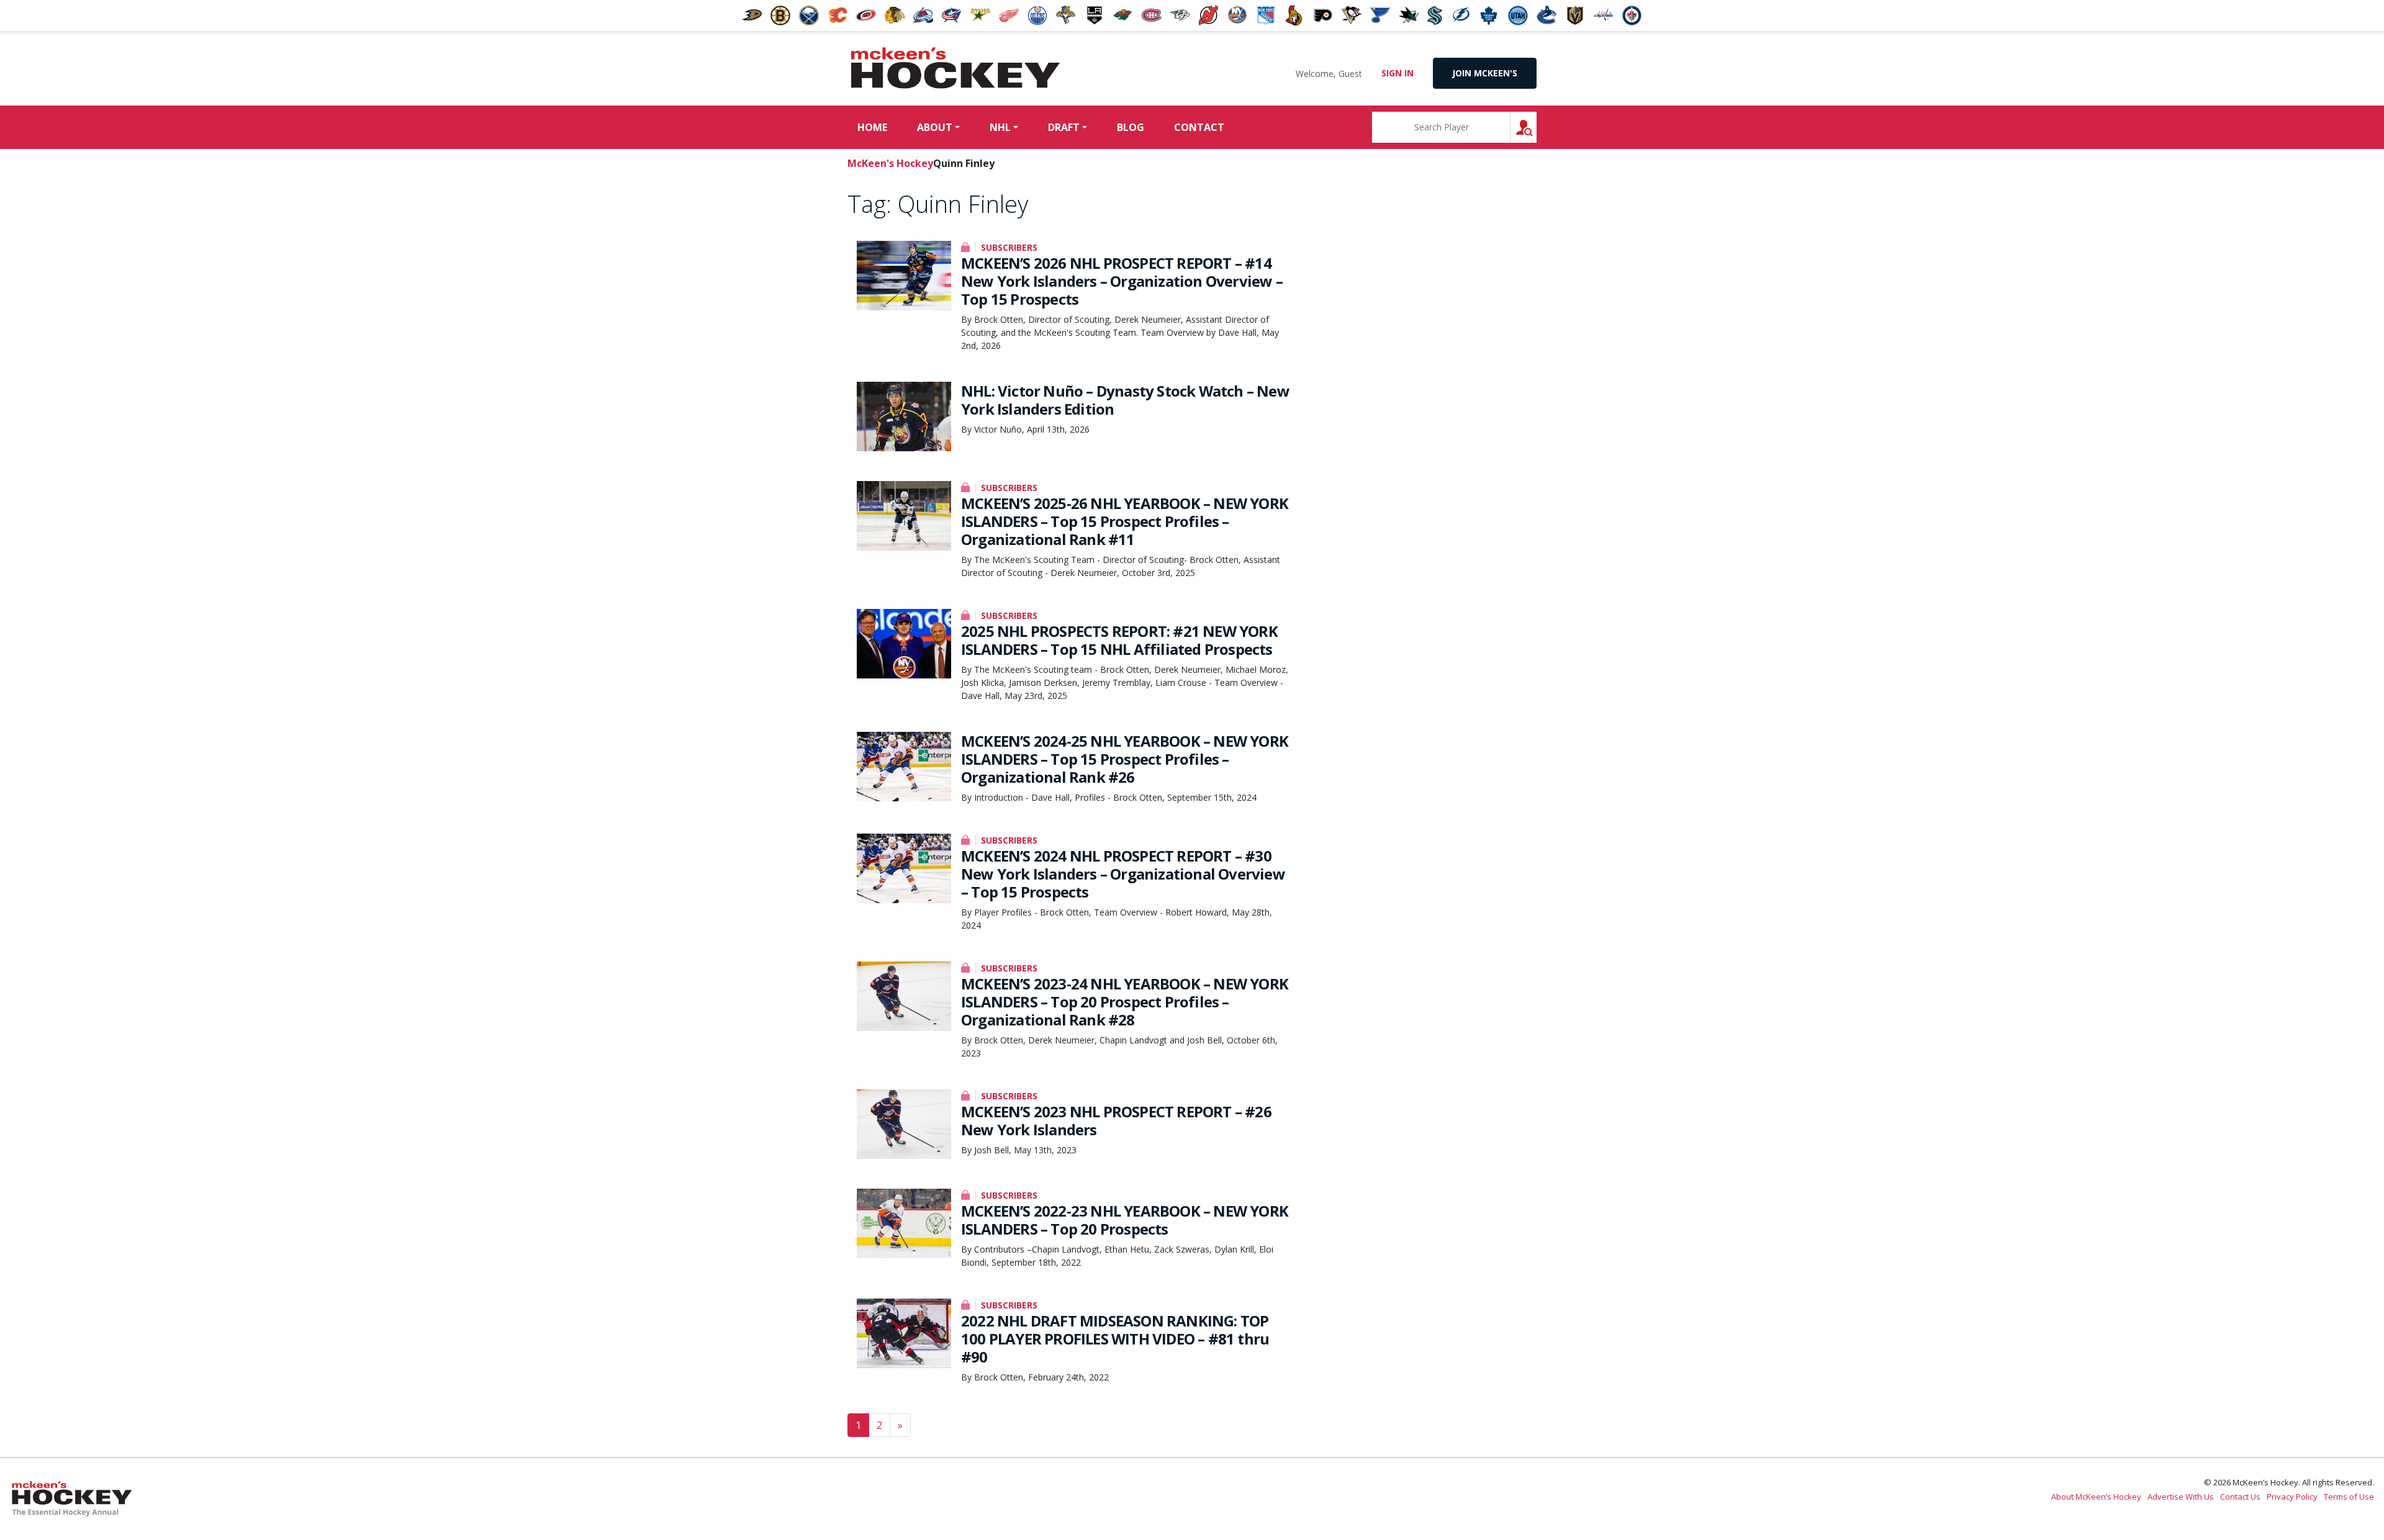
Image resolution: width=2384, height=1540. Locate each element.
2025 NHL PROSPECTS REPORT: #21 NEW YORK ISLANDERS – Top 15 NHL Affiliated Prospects (1119, 640)
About (935, 127)
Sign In (1397, 73)
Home (872, 127)
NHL (1000, 127)
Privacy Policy (2292, 1497)
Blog (1131, 127)
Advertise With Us (2181, 1497)
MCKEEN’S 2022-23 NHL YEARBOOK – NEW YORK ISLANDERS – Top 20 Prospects (1125, 1220)
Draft (1064, 127)
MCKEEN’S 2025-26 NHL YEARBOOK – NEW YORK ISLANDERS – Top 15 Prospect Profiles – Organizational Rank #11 (1125, 521)
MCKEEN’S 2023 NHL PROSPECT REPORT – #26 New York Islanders (1116, 1120)
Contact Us (2240, 1497)
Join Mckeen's (1485, 73)
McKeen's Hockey (955, 68)
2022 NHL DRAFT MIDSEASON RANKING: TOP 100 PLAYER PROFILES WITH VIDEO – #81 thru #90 (1115, 1339)
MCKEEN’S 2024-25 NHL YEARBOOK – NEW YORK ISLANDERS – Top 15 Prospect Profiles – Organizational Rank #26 (1125, 759)
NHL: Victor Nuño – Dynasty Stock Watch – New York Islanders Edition (1125, 400)
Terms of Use (2349, 1497)
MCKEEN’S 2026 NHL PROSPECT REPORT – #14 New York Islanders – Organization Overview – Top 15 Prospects (1122, 281)
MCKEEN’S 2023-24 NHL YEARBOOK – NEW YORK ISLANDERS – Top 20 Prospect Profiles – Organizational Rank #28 (1125, 1002)
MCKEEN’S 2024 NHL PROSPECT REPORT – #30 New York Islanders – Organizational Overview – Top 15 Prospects (1123, 874)
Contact (1199, 127)
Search (1536, 127)
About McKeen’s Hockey (2096, 1497)
